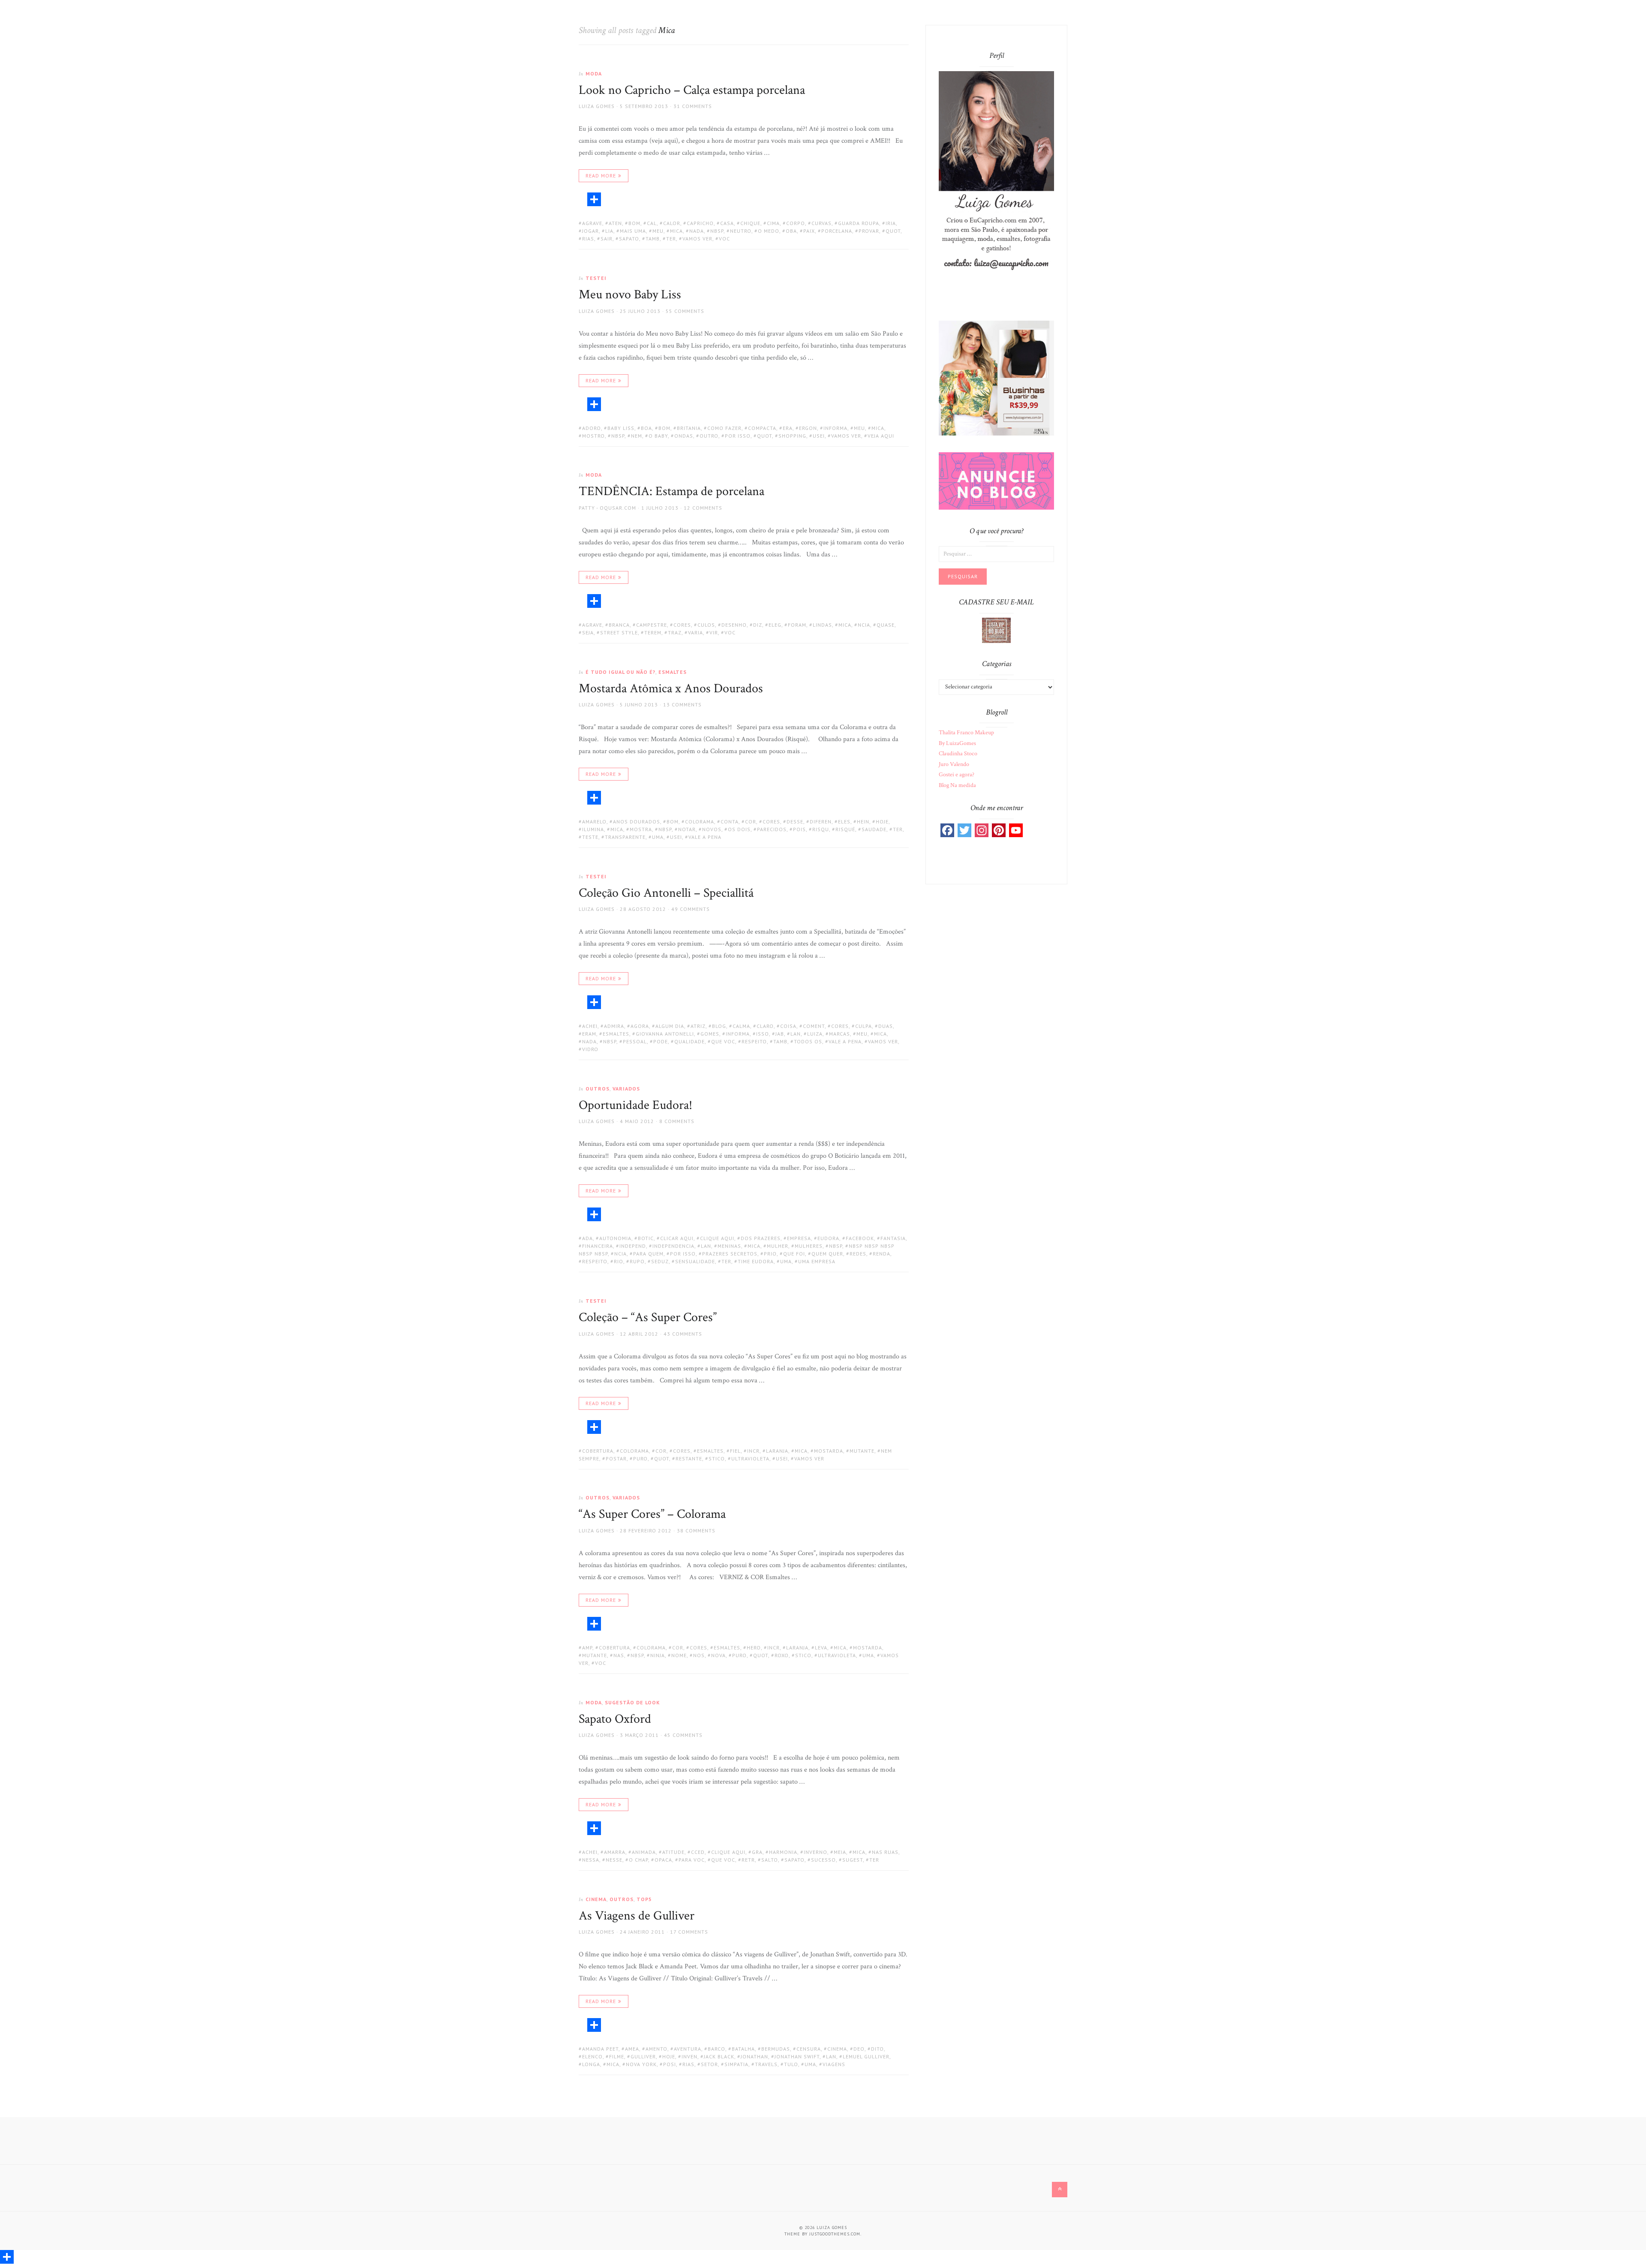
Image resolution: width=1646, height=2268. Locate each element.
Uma (658, 837)
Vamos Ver (697, 239)
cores (682, 625)
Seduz (660, 1261)
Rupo (637, 1261)
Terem (653, 632)
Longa (591, 2064)
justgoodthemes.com (835, 2234)
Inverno (815, 1852)
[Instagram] (982, 830)
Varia (695, 632)
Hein (863, 822)
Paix (809, 231)
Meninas (729, 1246)
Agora (640, 1026)
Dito (877, 2049)
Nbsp (717, 231)
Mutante (862, 1451)
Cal (652, 223)
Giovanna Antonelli (665, 1034)
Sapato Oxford (615, 1719)
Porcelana (837, 231)
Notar (687, 829)
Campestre (652, 625)
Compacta (762, 428)
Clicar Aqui (677, 1238)
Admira (614, 1026)
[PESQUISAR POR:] (996, 553)
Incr (753, 1451)
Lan (796, 1034)
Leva (821, 1648)
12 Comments (703, 508)
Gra (757, 1852)
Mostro (593, 436)
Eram (589, 1034)
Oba (791, 231)
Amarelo (594, 822)
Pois (799, 829)
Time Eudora (756, 1261)
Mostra (641, 829)
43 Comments (683, 1334)
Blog (719, 1026)
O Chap (638, 1860)
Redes (858, 1254)
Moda (594, 74)
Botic (646, 1238)
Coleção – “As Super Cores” (648, 1317)
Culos (706, 625)
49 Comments (691, 909)
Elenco (592, 2056)
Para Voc (692, 1860)
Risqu (821, 829)
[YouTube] (1016, 830)
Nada (697, 231)
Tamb (653, 239)
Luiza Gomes (597, 106)
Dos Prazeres (761, 1238)
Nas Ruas (885, 1852)
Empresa (799, 1238)
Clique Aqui (717, 1238)
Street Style (619, 632)
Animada (644, 1852)
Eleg (775, 625)
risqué (845, 829)
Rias (588, 239)
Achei (590, 1026)
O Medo (769, 231)
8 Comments (677, 1121)
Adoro (592, 428)
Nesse (614, 1860)
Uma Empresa (817, 1261)
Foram (797, 625)
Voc (724, 239)
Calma (741, 1026)
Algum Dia (670, 1026)
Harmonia (783, 1852)
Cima (773, 223)
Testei (596, 278)
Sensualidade (695, 1261)
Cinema (596, 1899)
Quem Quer (827, 1254)
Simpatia (736, 2064)
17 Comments (689, 1932)
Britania (689, 428)
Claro (765, 1026)
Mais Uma (633, 231)
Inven (689, 2056)
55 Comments (685, 311)
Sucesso (823, 1860)
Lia (609, 231)
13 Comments (682, 704)
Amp (587, 1648)
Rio (619, 1261)
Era (788, 428)
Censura (809, 2049)
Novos (712, 829)
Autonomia (615, 1238)
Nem (637, 436)
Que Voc (723, 1041)
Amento (656, 2049)
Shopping (792, 436)
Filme (617, 2056)
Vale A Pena (705, 837)
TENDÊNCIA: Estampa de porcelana (671, 491)
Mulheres (809, 1246)
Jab (780, 1034)
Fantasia (893, 1238)
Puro (640, 1458)
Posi (670, 2064)
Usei (819, 436)
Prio (770, 1254)
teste (590, 837)
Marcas (840, 1034)
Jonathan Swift (797, 2056)
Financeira (598, 1246)
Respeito (754, 1041)
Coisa (788, 1026)
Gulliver (643, 2056)
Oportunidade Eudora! (635, 1105)
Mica (676, 231)
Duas (886, 1026)
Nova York (641, 2064)
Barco (716, 2049)
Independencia (673, 1246)
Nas (619, 1655)
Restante (689, 1458)
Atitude (673, 1852)
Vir (714, 632)
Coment (814, 1026)
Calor (672, 223)
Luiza (815, 1034)
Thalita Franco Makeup (966, 733)
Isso (763, 1034)
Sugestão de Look (632, 1702)
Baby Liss (621, 428)
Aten (615, 223)
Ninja (658, 1655)
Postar (616, 1458)
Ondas (684, 436)
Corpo (796, 223)
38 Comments (696, 1531)
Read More (601, 176)
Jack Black (719, 2056)
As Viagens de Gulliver (637, 1916)
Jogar (590, 231)
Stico (717, 1458)
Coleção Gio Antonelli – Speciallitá (666, 893)
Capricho (700, 223)
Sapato (629, 239)
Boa (646, 428)
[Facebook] (947, 830)
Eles (844, 822)
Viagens (834, 2064)
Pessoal (635, 1041)
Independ (633, 1246)
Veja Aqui (881, 436)
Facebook (860, 1238)
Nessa (591, 1860)
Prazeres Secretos (730, 1254)
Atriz (698, 1026)
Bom (634, 223)
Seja (588, 632)
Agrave (592, 223)
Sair (607, 239)
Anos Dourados (637, 822)
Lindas (822, 625)
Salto (770, 1860)
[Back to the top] (1060, 2190)
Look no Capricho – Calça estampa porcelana (692, 90)
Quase (886, 625)
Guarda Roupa (859, 223)
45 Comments (683, 1735)
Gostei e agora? (957, 775)
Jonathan (754, 2056)
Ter (671, 239)
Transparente (625, 837)
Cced (698, 1852)
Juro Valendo (954, 764)
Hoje (882, 822)
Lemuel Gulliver (866, 2056)
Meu (658, 231)
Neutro (741, 231)
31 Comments (693, 106)
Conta (730, 822)
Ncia (864, 625)
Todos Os (808, 1041)
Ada (587, 1238)
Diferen (821, 822)
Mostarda (829, 1451)
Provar (869, 231)
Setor (709, 2064)
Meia (840, 1852)
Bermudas (776, 2049)
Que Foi (794, 1254)
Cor (751, 822)
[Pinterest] (999, 830)
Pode (661, 1041)
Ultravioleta (750, 1458)
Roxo (782, 1655)
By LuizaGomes (957, 743)
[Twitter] (964, 830)
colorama (700, 822)
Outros (598, 1089)
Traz (675, 632)
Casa (727, 223)
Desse (795, 822)
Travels (766, 2064)
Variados (626, 1089)
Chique (750, 223)
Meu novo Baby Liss (630, 295)
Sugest (853, 1860)
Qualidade (689, 1041)
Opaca (663, 1860)
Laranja (777, 1451)
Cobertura (598, 1451)
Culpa (864, 1026)
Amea (632, 2049)
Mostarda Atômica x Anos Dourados (671, 689)
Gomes (710, 1034)
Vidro (590, 1049)
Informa (835, 428)
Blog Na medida (957, 785)
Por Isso (738, 436)
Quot (893, 231)
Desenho (734, 625)
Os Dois (739, 829)
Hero (754, 1648)
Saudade (874, 829)
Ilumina (593, 829)
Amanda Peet (600, 2049)
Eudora (828, 1238)
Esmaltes (673, 672)
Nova (718, 1655)
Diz (758, 625)
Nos (699, 1655)
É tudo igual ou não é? (620, 672)
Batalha (743, 2049)
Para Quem (648, 1254)
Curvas (821, 223)
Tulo (791, 2064)
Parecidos (772, 829)
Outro (709, 436)
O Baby (658, 436)
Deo (859, 2049)
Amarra (615, 1852)
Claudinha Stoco (958, 754)
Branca (619, 625)
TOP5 (644, 1899)
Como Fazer (724, 428)
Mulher (778, 1246)
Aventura (688, 2049)
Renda (882, 1254)
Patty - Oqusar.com (607, 508)
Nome (679, 1655)
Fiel (735, 1451)
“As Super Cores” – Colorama (652, 1514)
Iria (891, 223)
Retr (748, 1860)
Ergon (808, 428)
